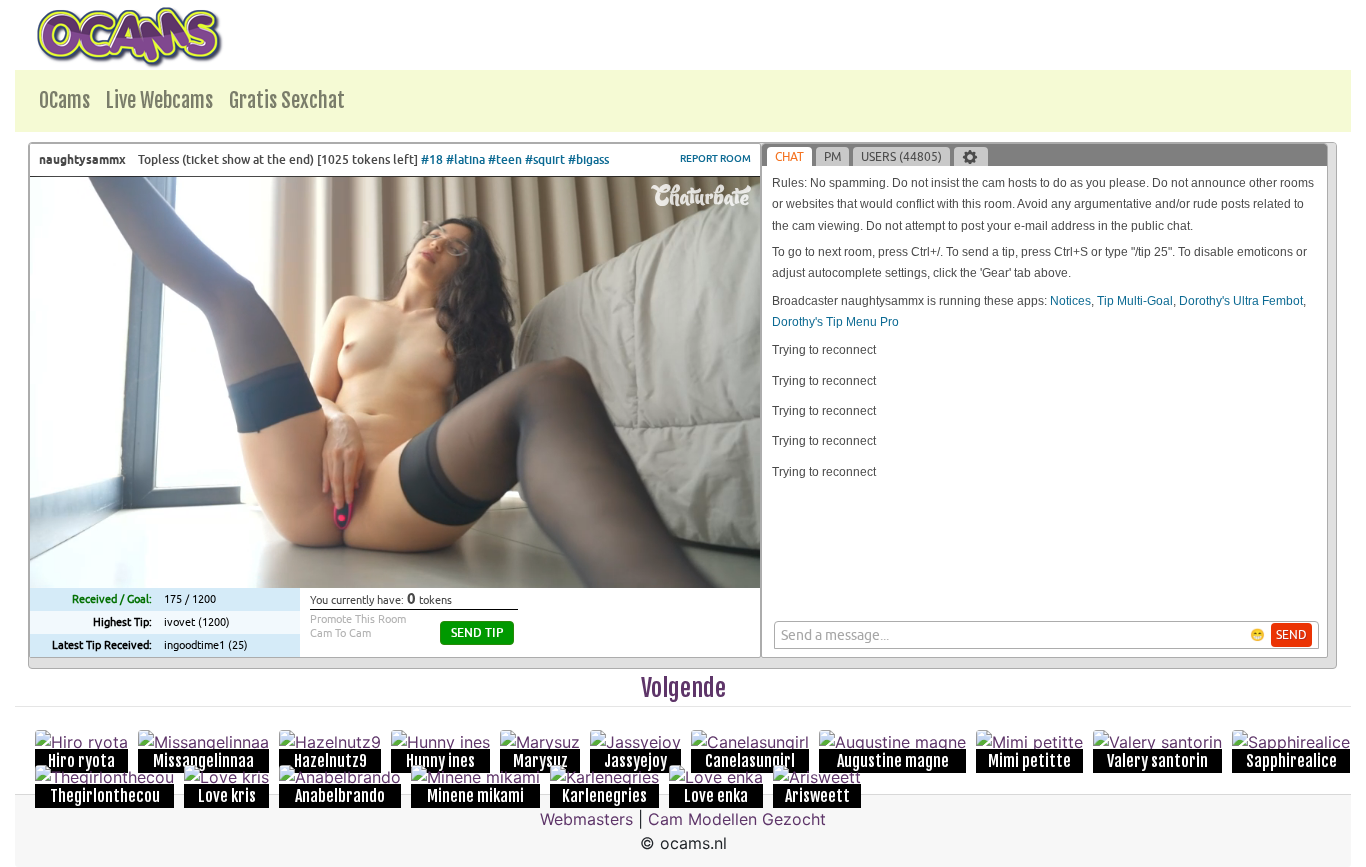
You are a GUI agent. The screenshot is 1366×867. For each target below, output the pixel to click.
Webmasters (586, 819)
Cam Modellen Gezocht (737, 819)
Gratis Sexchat (287, 100)
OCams (64, 100)
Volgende (683, 688)
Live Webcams (159, 100)
